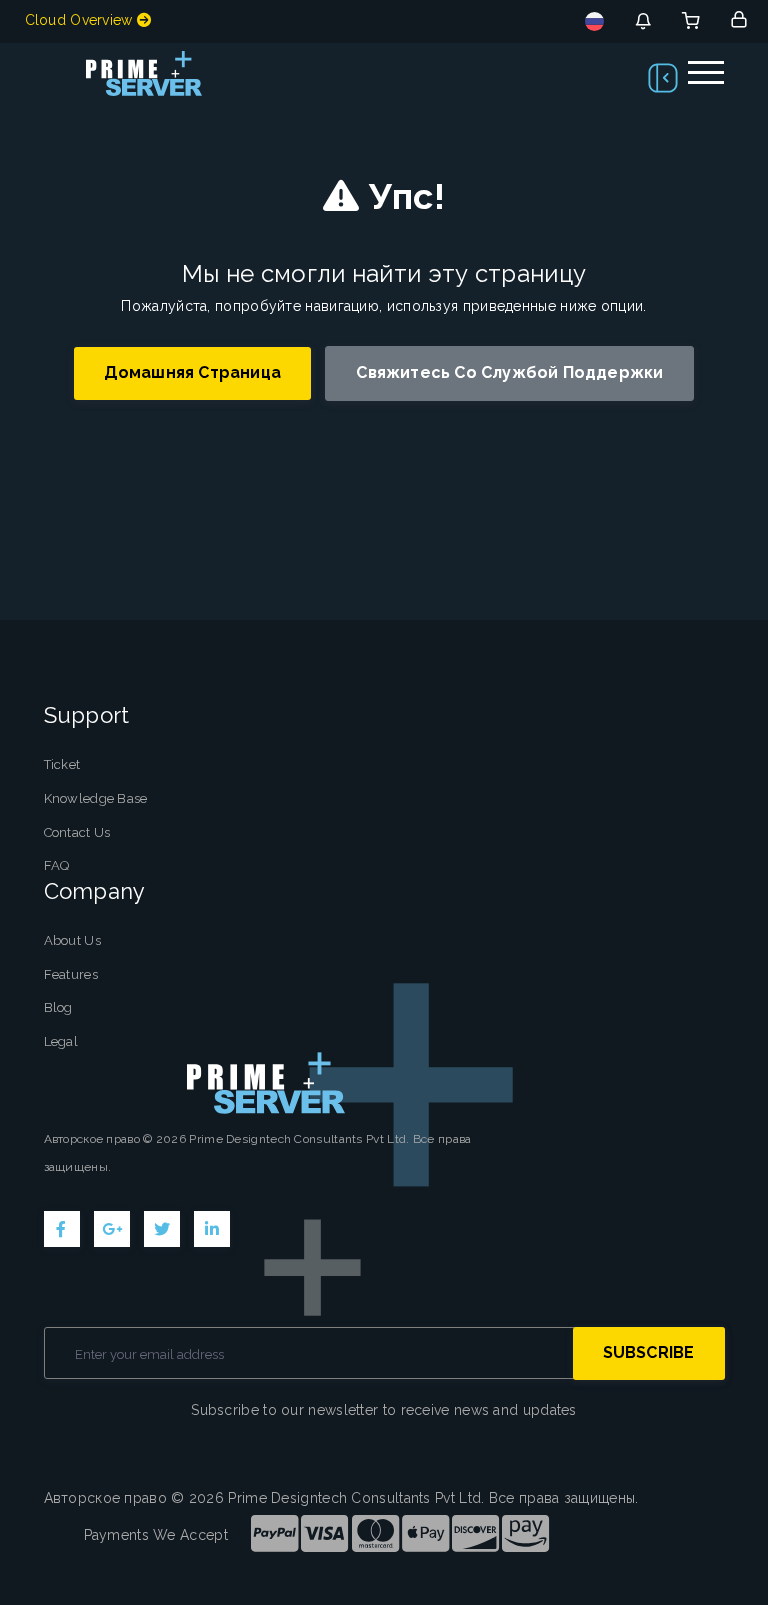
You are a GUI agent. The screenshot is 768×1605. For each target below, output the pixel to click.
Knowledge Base (96, 798)
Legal (61, 1041)
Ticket (62, 764)
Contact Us (77, 832)
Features (71, 974)
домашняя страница (192, 372)
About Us (72, 940)
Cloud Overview (81, 20)
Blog (58, 1007)
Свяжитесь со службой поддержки (509, 372)
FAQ (57, 865)
